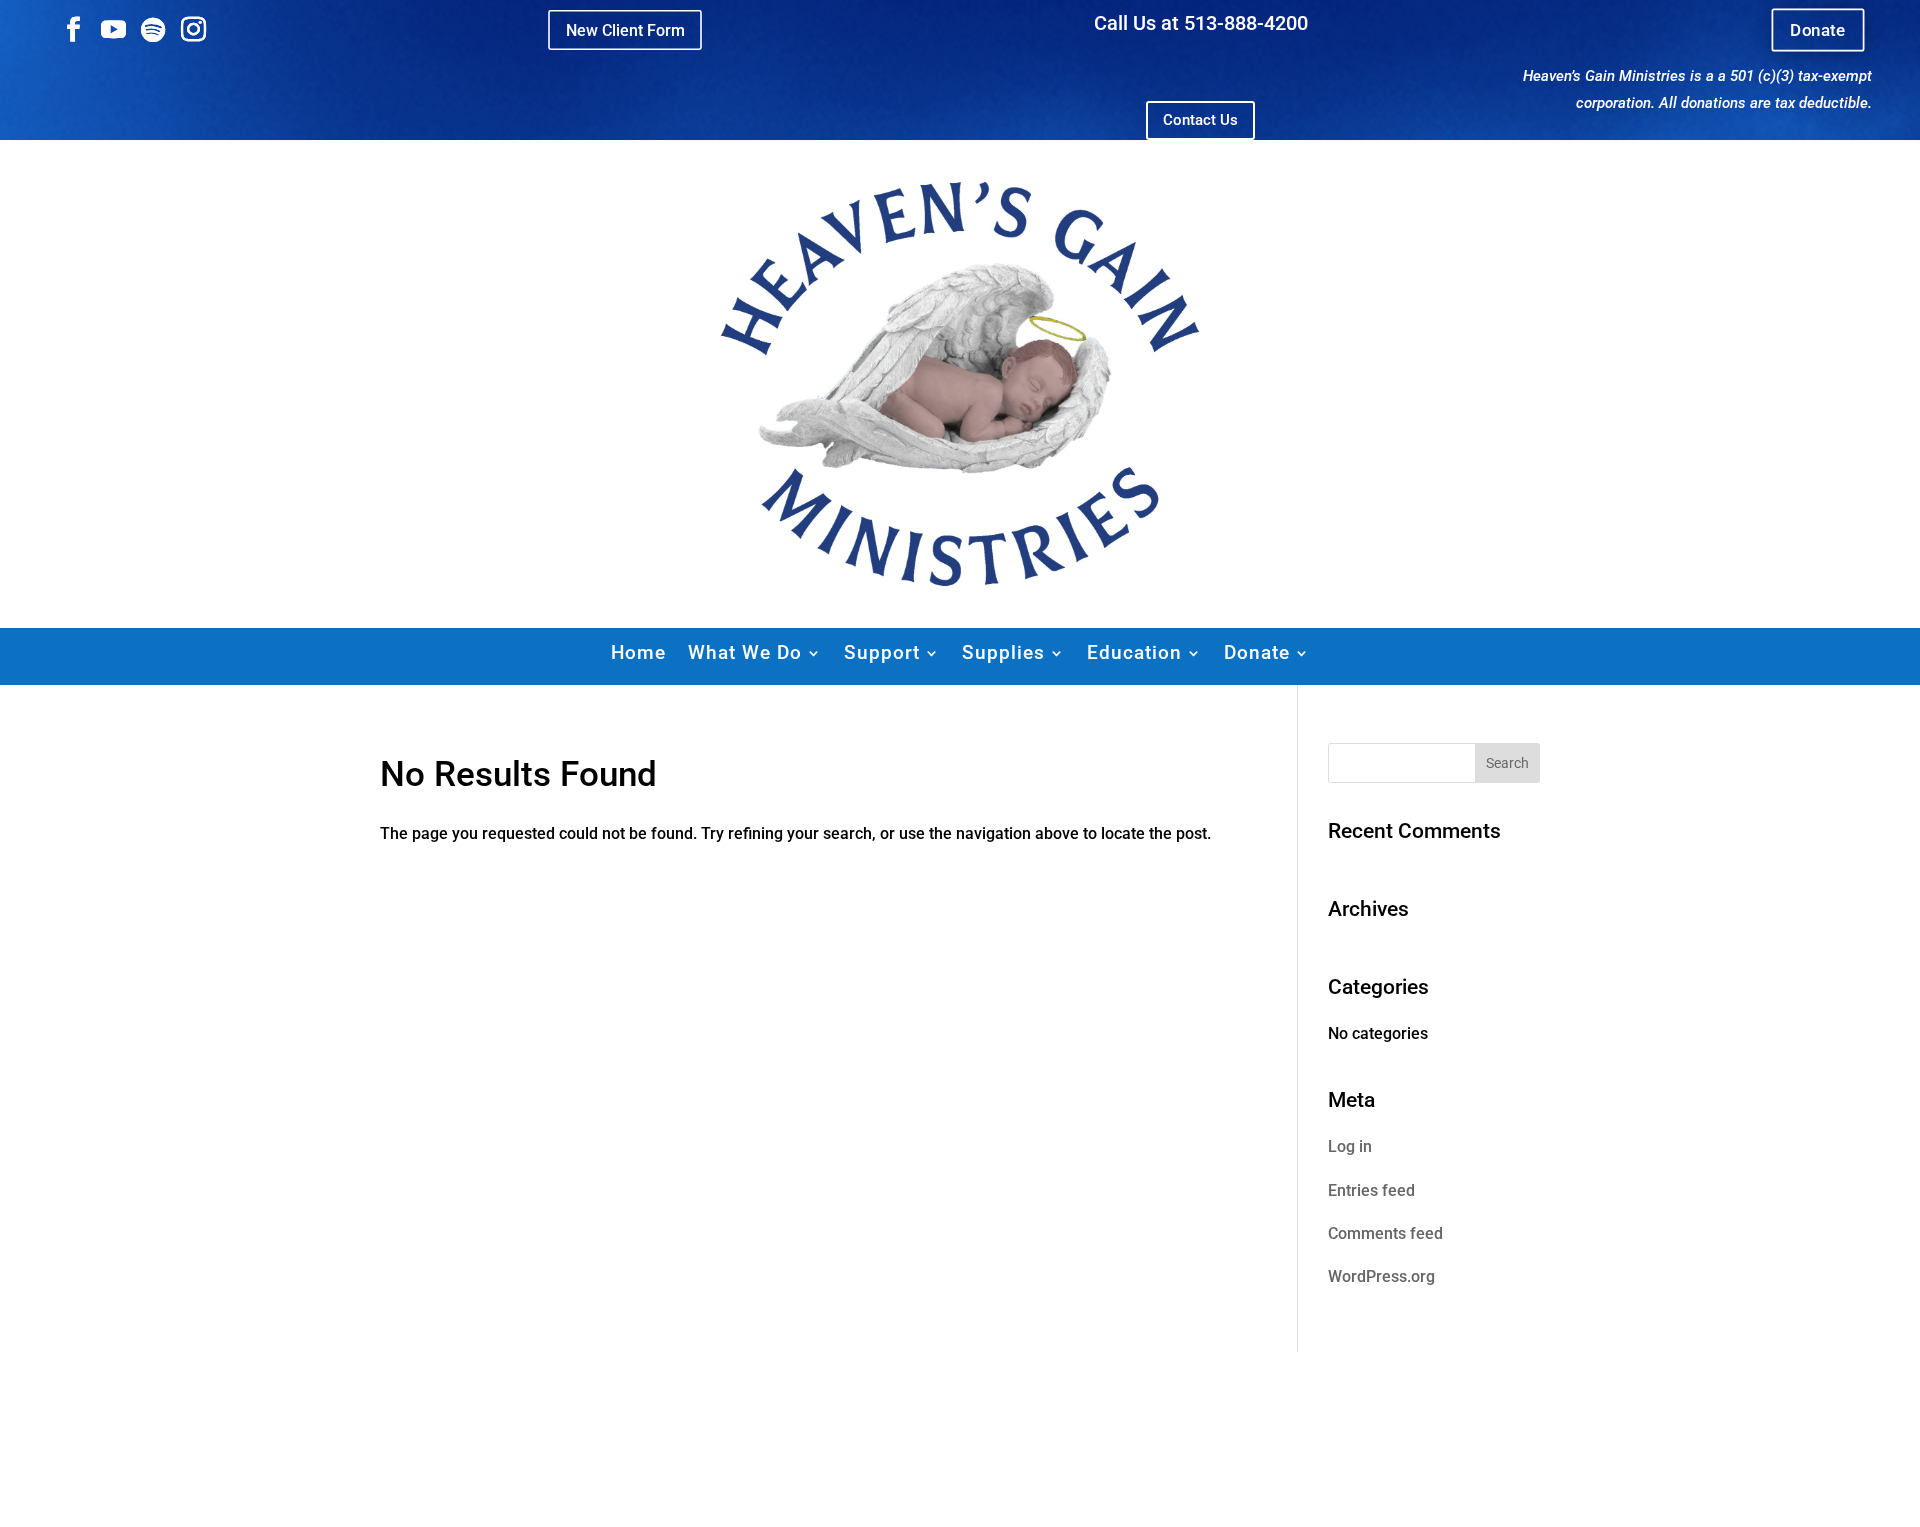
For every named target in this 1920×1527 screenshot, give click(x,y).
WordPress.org (1381, 1276)
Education (1134, 652)
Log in (1350, 1146)
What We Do (745, 652)
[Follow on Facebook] (73, 30)
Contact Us (1200, 120)
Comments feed (1385, 1233)
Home (638, 652)
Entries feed (1371, 1190)
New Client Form (625, 29)
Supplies (1003, 652)
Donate (1817, 30)
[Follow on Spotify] (153, 30)
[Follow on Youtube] (113, 30)
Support (882, 652)
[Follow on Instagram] (193, 30)
